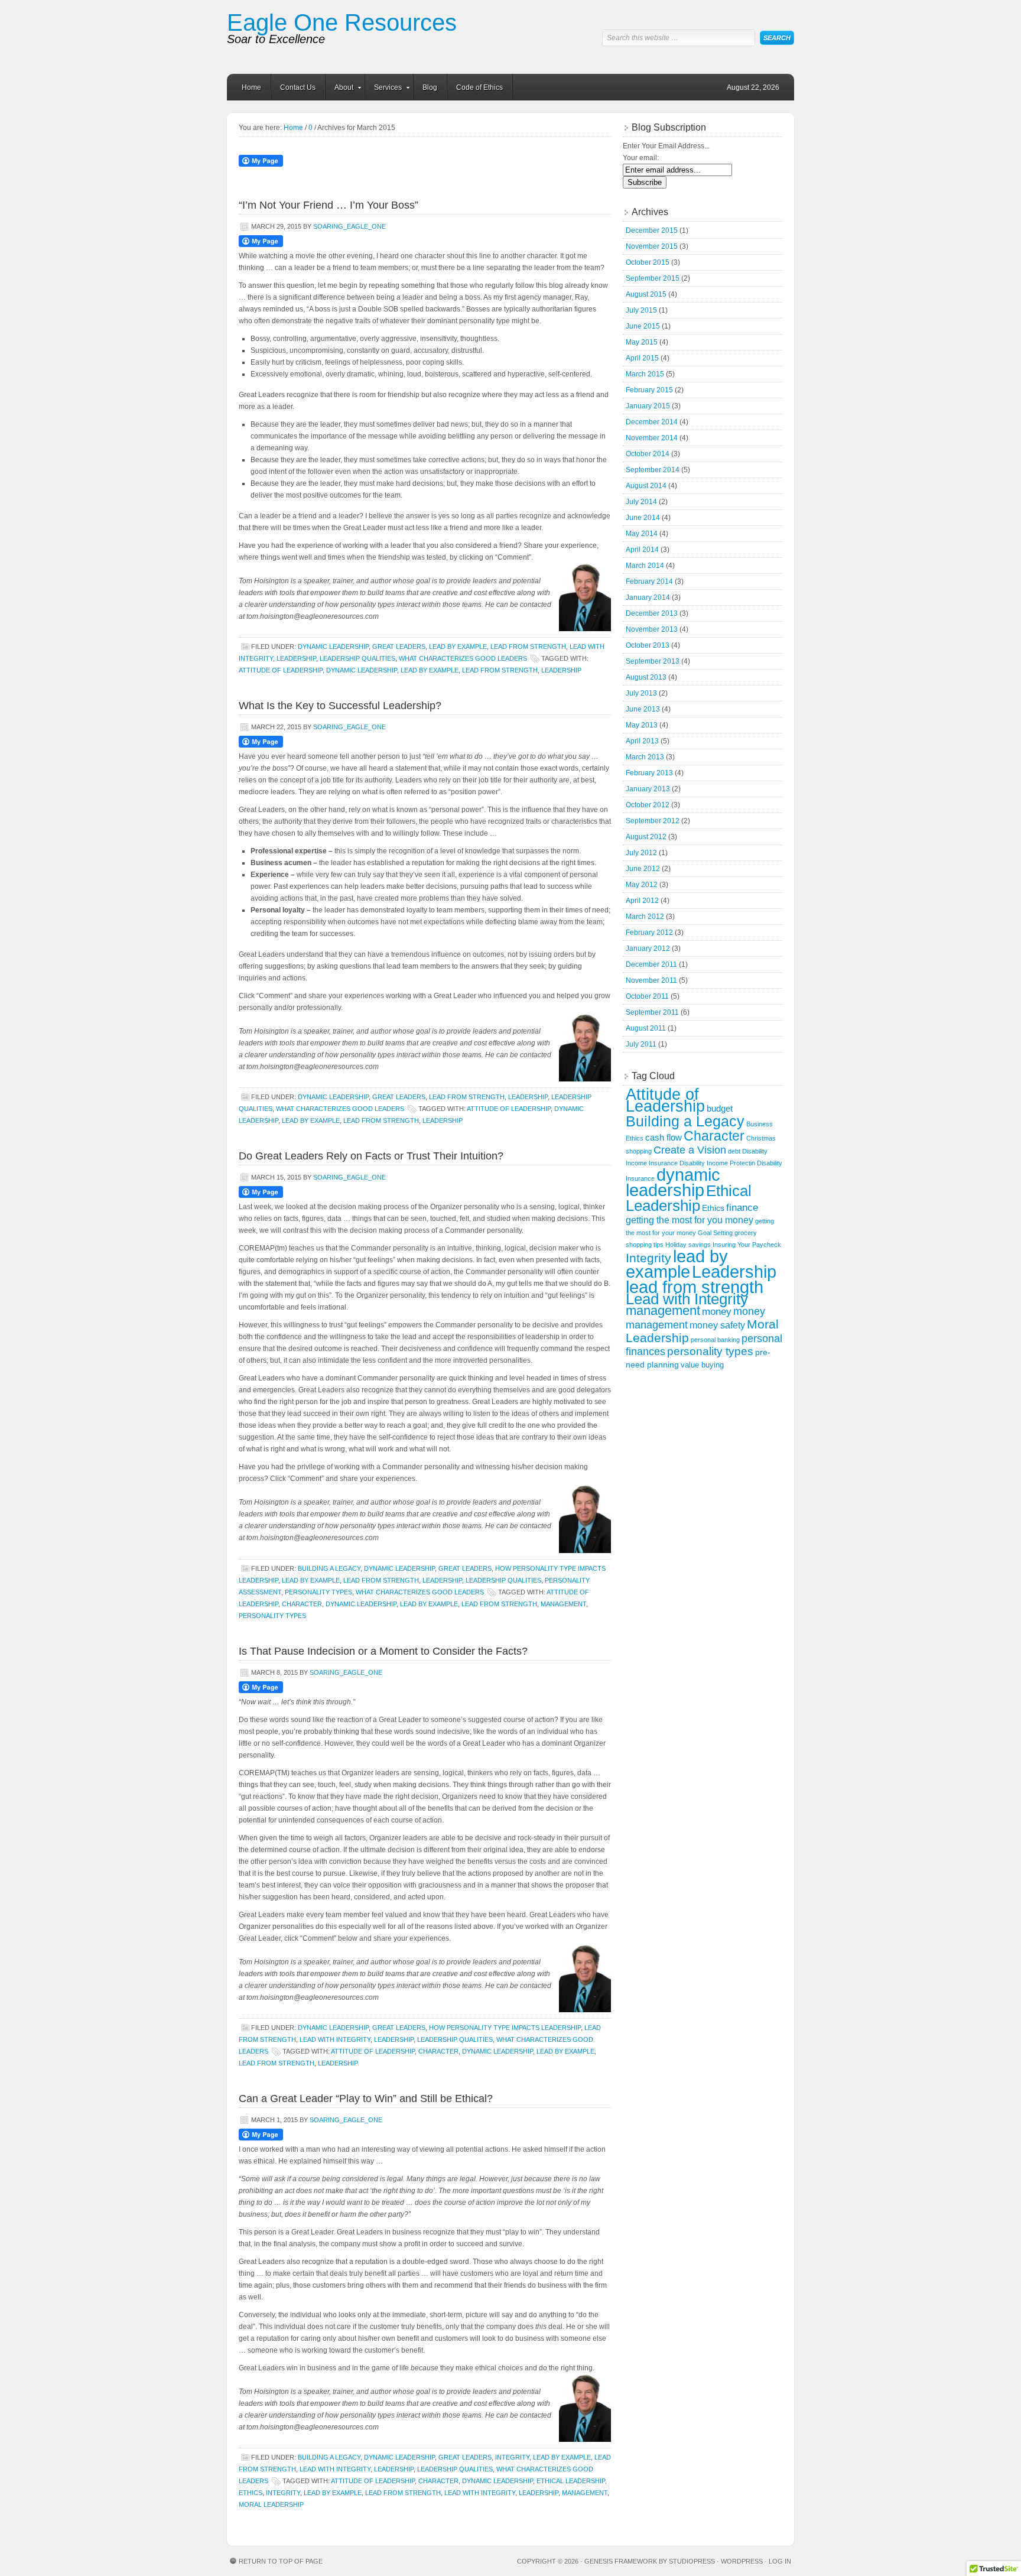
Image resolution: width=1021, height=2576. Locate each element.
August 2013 (646, 677)
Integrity (512, 2457)
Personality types (318, 1592)
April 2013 (642, 741)
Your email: (641, 158)
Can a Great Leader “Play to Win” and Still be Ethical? (366, 2099)
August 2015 (646, 294)
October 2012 (648, 805)
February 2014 (649, 582)
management (563, 1604)
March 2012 (645, 917)
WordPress (742, 2561)
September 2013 (653, 661)
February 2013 (649, 773)
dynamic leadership (362, 670)
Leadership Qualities (357, 658)
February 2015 (649, 390)
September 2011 (652, 1012)
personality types (272, 1616)
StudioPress (692, 2561)
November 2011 (651, 980)
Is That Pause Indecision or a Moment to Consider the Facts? (383, 1651)
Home (251, 87)
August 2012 (646, 837)
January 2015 (648, 406)
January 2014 (648, 597)
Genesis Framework (621, 2561)
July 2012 (641, 853)
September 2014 (653, 470)
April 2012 (642, 901)
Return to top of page (281, 2561)
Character (302, 1604)
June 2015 (643, 326)
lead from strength (500, 670)
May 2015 (642, 342)
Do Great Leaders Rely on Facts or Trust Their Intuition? (371, 1156)
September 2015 (653, 278)
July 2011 (641, 1044)
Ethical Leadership (571, 2481)
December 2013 (652, 613)
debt (734, 1151)
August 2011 (646, 1028)
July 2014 (641, 502)
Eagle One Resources (342, 22)
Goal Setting (715, 1233)
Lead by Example (458, 647)
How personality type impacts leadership (505, 2028)
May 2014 (642, 534)
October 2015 (648, 262)
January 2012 (648, 948)
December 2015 (652, 230)
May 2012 (642, 885)
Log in (780, 2561)
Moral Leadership (271, 2504)
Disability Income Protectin (717, 1163)
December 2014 (652, 422)
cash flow (664, 1137)
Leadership (296, 658)
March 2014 (645, 566)
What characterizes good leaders (463, 658)
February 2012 (649, 933)
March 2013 (645, 757)
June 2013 (643, 709)
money (717, 1312)
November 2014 (652, 438)
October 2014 (648, 454)
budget (720, 1108)
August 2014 (646, 486)
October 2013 (648, 645)
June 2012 (643, 869)
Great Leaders (399, 647)
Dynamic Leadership (333, 647)
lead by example (430, 670)
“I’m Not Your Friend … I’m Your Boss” (329, 205)
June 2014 (643, 518)
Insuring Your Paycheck (747, 1245)
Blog (430, 87)
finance (742, 1208)
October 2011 (647, 996)
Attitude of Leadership (281, 670)
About (339, 89)
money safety (717, 1325)
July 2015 (641, 310)
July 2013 (641, 693)
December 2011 (651, 964)
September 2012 (653, 821)
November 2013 (652, 629)
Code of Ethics (479, 87)
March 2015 (645, 374)
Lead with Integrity (335, 2039)
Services (383, 89)
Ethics (251, 2493)
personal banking (715, 1340)
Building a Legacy (329, 1568)
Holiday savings (688, 1245)
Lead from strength (528, 647)
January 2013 (648, 789)
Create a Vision (690, 1150)
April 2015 (642, 358)
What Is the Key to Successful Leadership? (340, 706)
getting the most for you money (690, 1220)
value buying (702, 1365)
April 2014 (642, 550)
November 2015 (652, 246)
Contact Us (298, 87)
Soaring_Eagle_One (349, 226)
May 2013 (642, 725)
